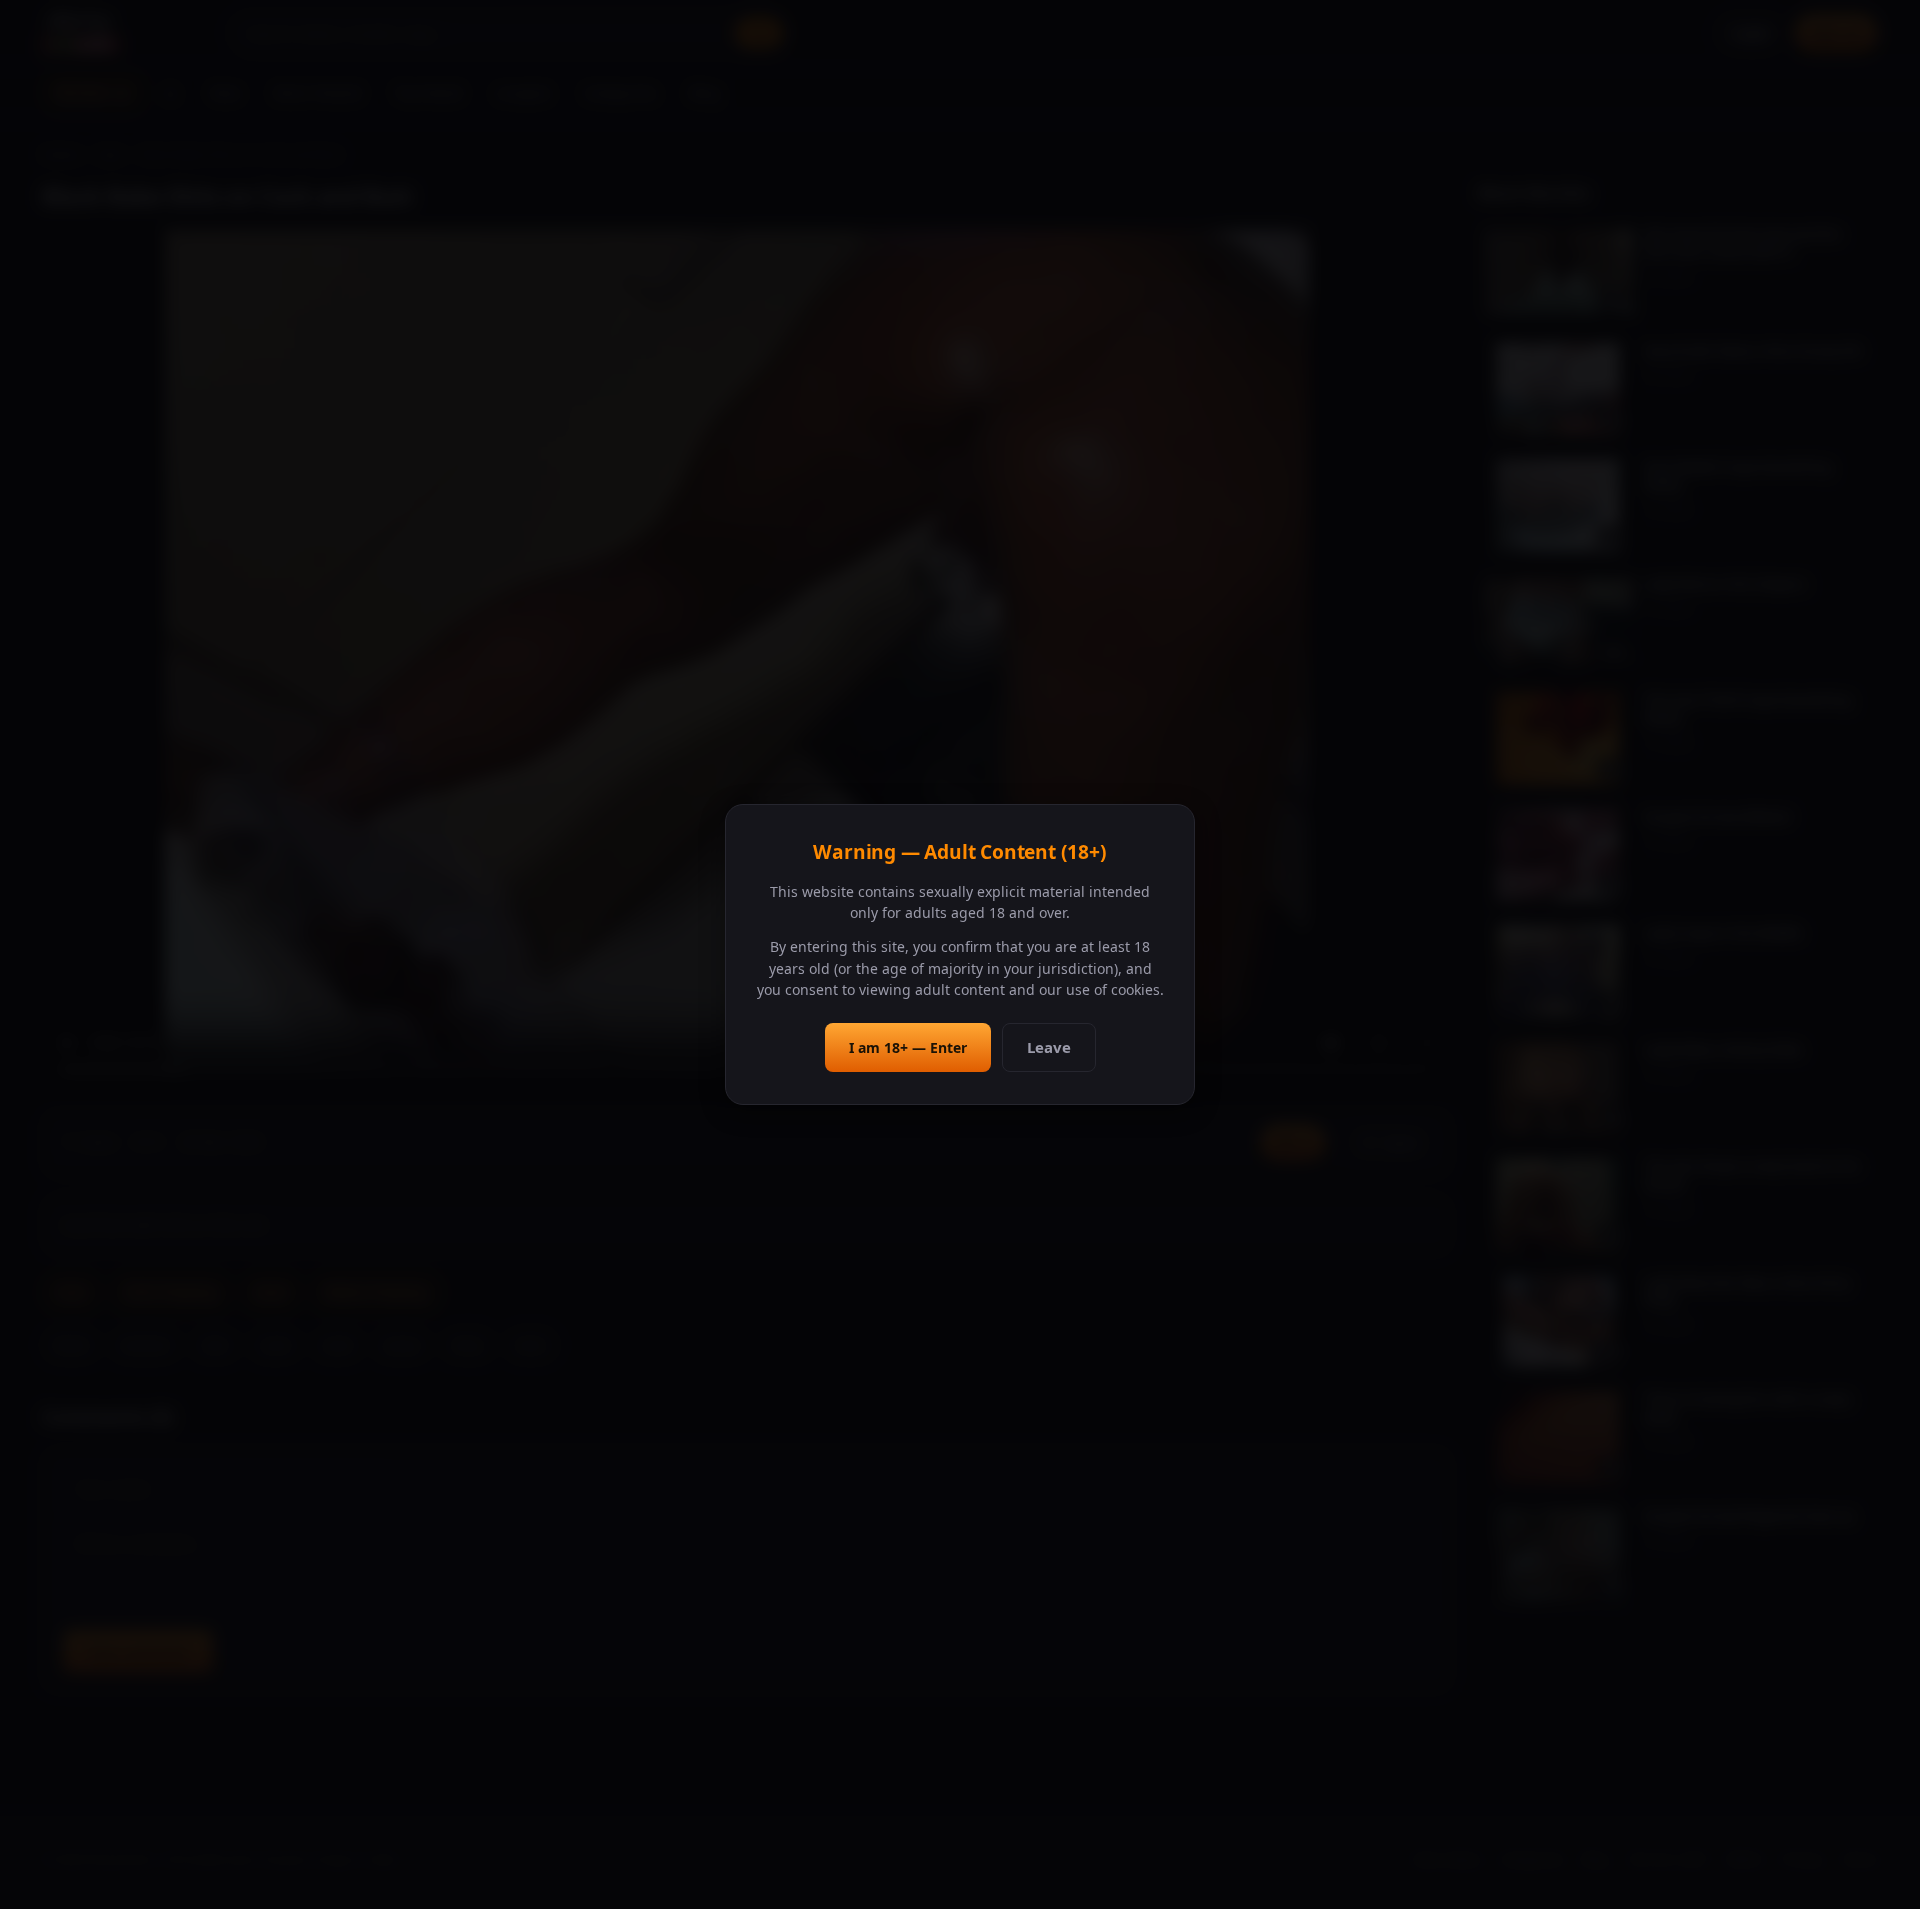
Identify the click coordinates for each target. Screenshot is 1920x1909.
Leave (1049, 1047)
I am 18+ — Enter (908, 1047)
